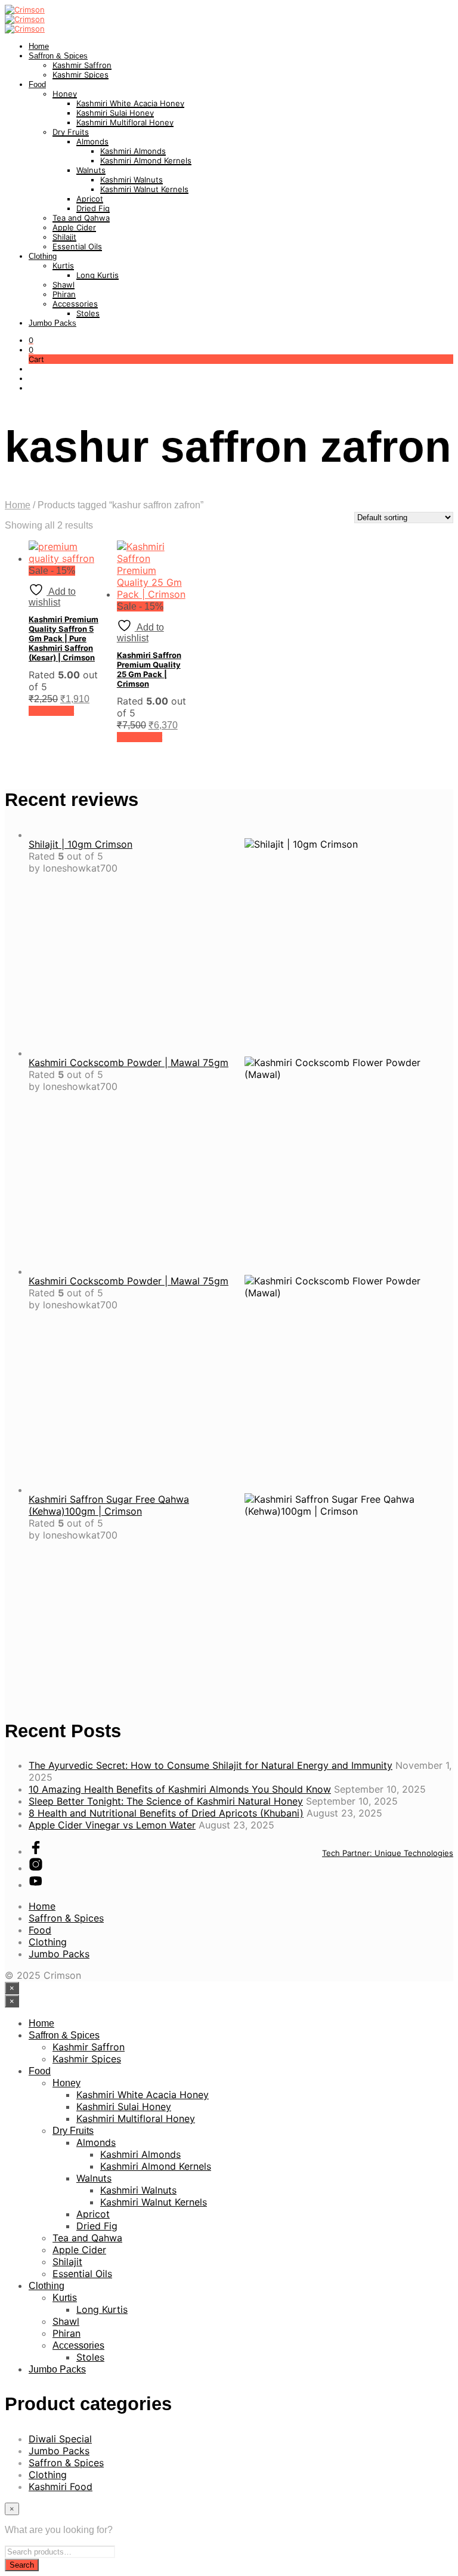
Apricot (90, 199)
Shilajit (64, 237)
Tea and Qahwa (81, 218)
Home (39, 46)
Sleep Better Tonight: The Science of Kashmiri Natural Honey (166, 1801)
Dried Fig (93, 208)
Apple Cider (74, 227)
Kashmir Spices (81, 75)
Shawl (64, 285)
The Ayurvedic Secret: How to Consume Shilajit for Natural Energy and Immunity (211, 1765)
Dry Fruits (71, 132)
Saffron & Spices (58, 56)
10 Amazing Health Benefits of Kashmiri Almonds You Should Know (180, 1789)
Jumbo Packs (52, 323)
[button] (31, 340)
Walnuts (91, 170)
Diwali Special (60, 2439)
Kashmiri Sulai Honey (115, 113)
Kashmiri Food (61, 2487)
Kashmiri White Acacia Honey (130, 103)
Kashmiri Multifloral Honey (125, 122)
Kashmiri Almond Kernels (146, 160)
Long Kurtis (98, 275)
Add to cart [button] (51, 711)
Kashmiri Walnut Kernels (144, 189)
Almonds (92, 141)
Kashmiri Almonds (133, 151)
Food (37, 84)
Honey (65, 94)
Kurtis (63, 265)
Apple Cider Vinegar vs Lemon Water (112, 1825)
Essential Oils (77, 246)
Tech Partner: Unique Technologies (388, 1853)
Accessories (75, 304)
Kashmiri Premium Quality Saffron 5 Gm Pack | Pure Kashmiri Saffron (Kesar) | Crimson (64, 638)
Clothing (43, 256)
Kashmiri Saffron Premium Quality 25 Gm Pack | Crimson (149, 669)
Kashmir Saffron (82, 65)
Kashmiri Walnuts (131, 180)
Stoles (88, 313)
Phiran (64, 294)
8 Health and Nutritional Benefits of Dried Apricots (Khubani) (166, 1813)
